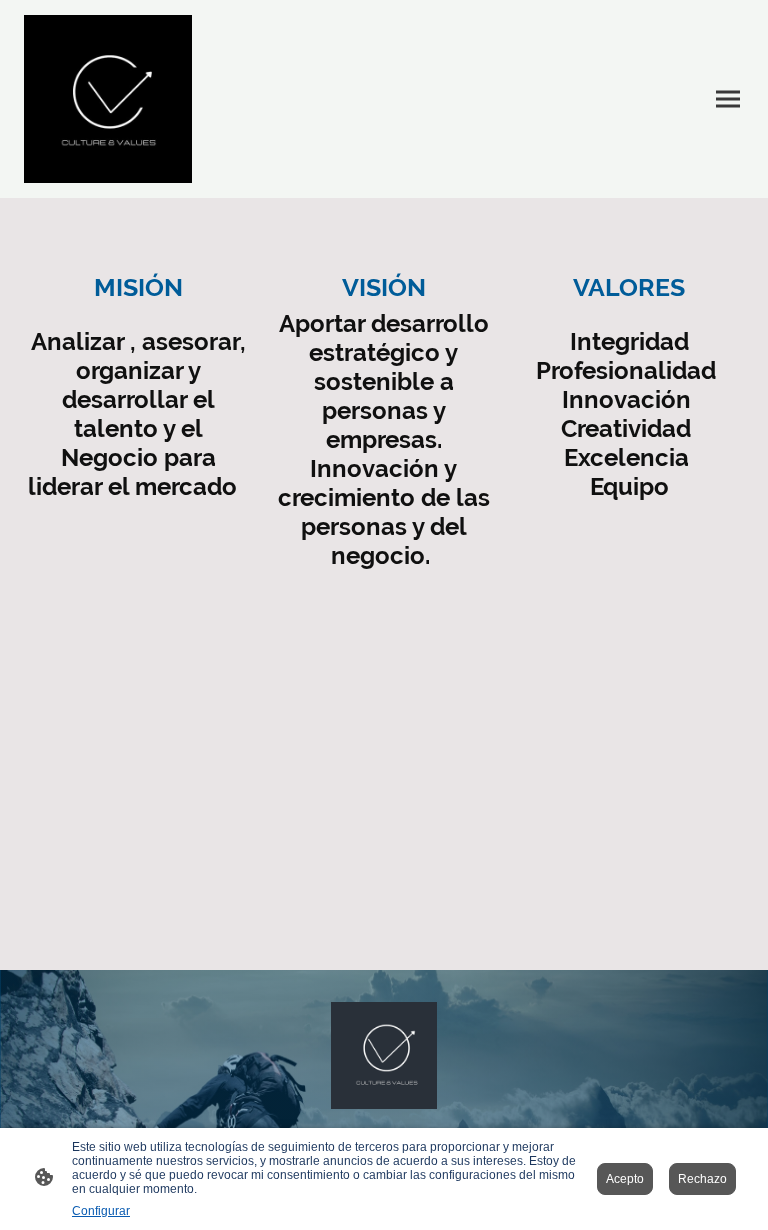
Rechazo (702, 1179)
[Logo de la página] (108, 99)
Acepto (625, 1179)
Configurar (101, 1211)
